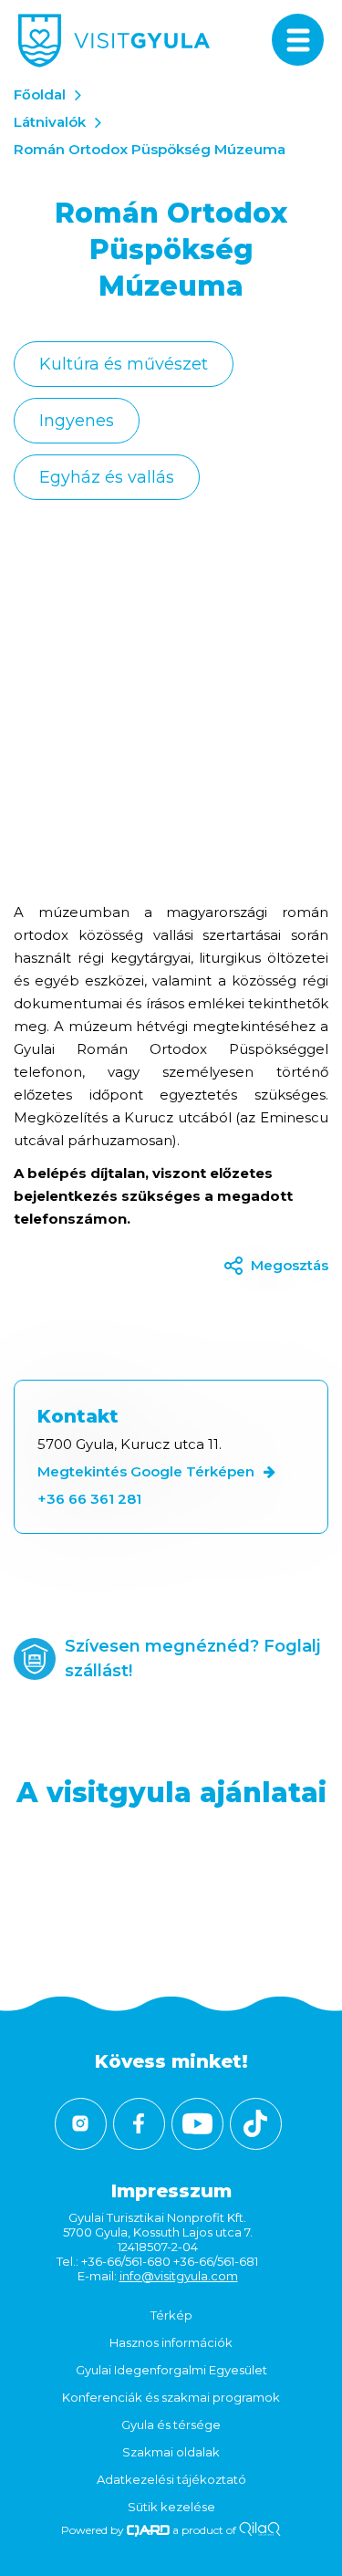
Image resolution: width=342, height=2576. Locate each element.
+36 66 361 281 (89, 1499)
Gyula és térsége (171, 2425)
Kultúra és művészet (124, 364)
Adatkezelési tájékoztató (171, 2479)
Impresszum (171, 2191)
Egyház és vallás (107, 477)
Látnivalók (50, 122)
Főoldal (40, 94)
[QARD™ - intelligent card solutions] (148, 2530)
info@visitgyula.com (179, 2276)
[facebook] (139, 2124)
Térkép (171, 2315)
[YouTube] (197, 2124)
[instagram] (81, 2124)
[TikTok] (256, 2124)
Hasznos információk (171, 2342)
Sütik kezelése (171, 2507)
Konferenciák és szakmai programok (171, 2397)
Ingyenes (77, 421)
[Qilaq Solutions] (259, 2530)
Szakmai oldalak (171, 2452)
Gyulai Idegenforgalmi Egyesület (171, 2370)
